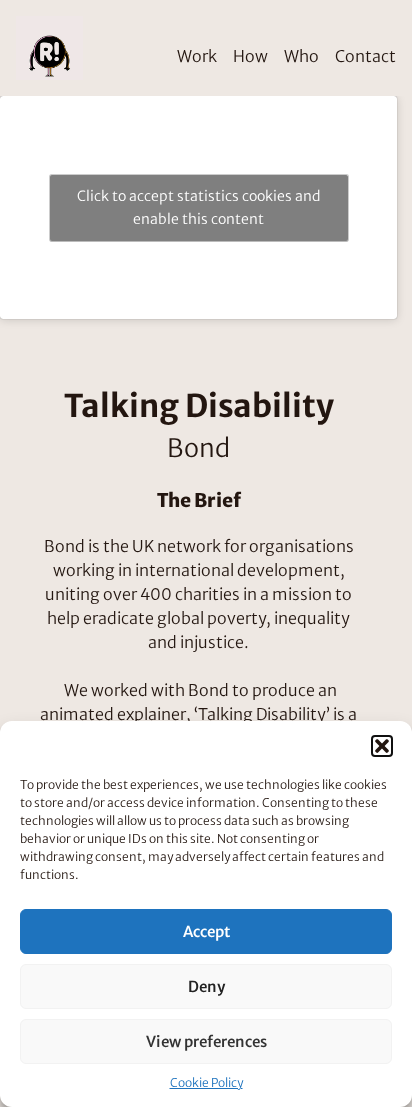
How (250, 56)
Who (301, 56)
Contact (365, 56)
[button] (382, 746)
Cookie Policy (206, 1082)
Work (197, 56)
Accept (206, 931)
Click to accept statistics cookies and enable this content (198, 207)
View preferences (206, 1041)
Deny (206, 986)
